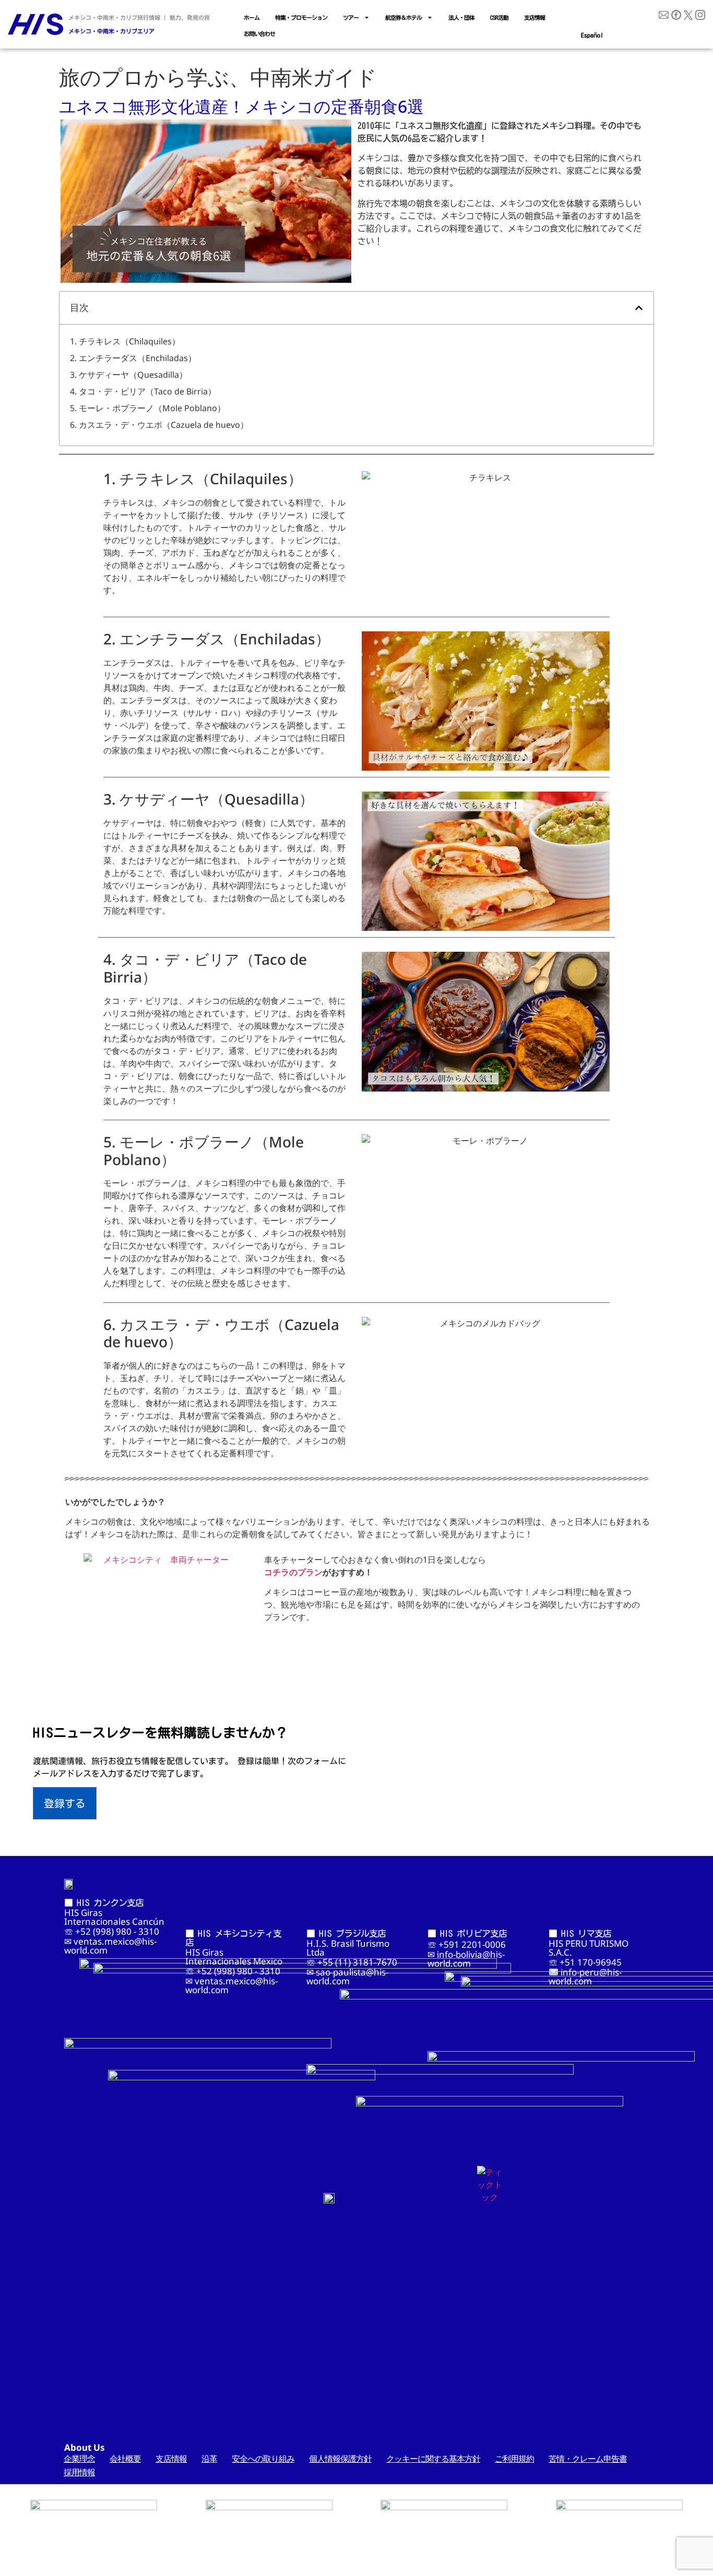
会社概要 (125, 2459)
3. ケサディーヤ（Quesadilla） (129, 375)
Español (592, 35)
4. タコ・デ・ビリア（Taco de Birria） (143, 391)
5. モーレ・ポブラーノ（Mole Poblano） (148, 408)
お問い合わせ (259, 34)
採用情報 (79, 2472)
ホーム (252, 17)
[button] (639, 308)
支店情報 (534, 17)
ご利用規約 (514, 2459)
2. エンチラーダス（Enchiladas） (133, 358)
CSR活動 (499, 17)
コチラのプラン (293, 1572)
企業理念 (79, 2459)
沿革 (209, 2459)
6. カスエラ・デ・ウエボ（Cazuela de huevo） (159, 425)
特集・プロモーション (301, 17)
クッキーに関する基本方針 (433, 2459)
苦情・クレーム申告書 (588, 2459)
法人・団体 (461, 17)
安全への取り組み (263, 2459)
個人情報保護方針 (340, 2459)
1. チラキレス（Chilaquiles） (125, 341)
